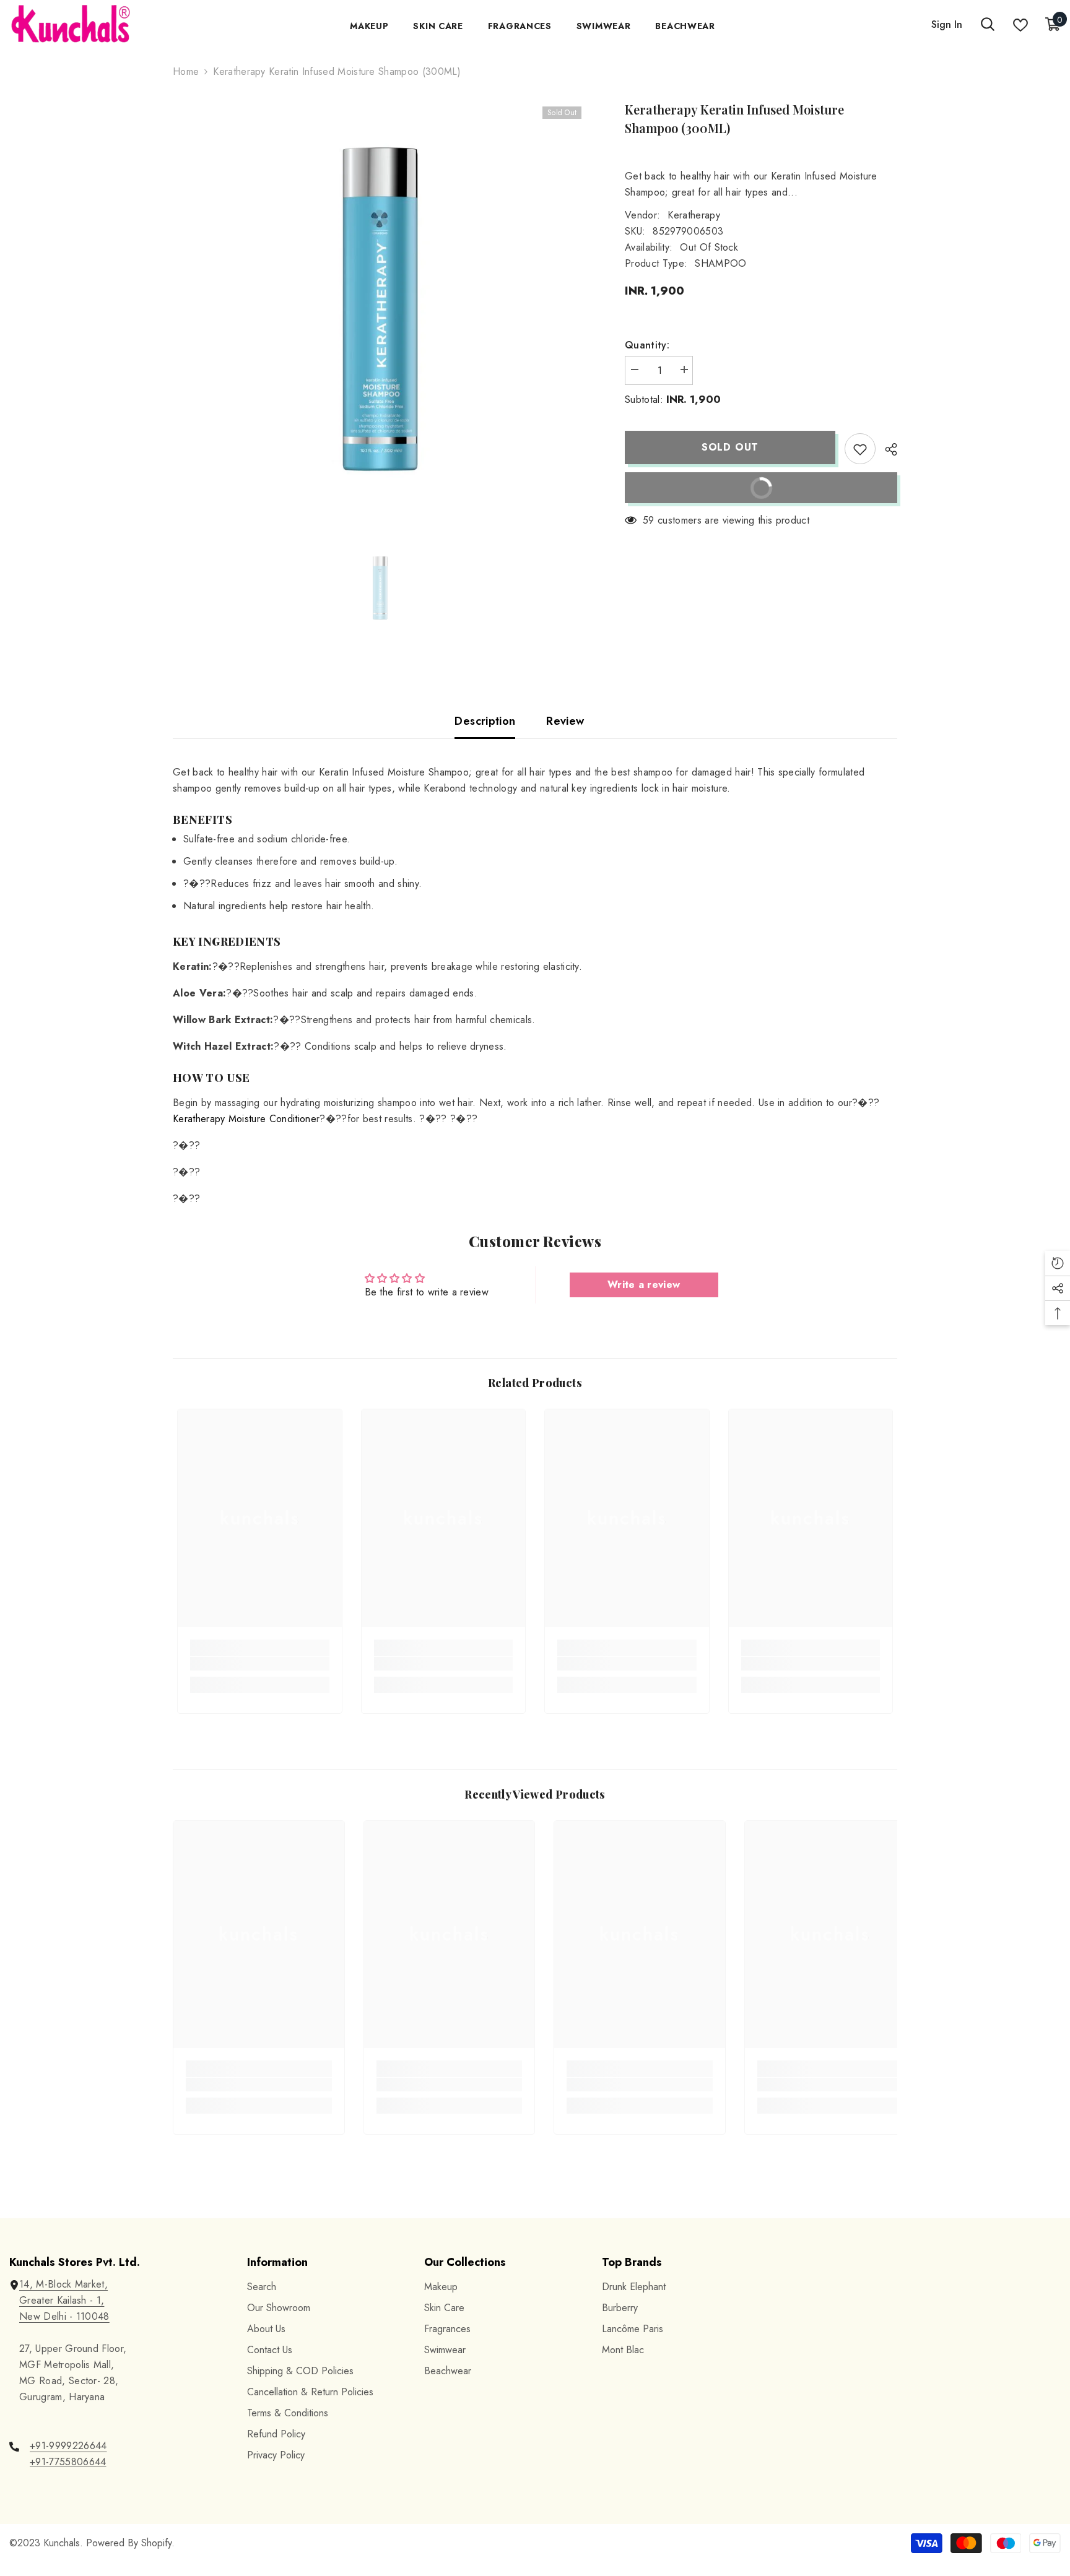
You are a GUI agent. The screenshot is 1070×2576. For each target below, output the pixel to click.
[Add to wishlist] (860, 449)
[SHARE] (886, 449)
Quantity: (647, 345)
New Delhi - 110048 (64, 2316)
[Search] (988, 25)
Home (186, 71)
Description (485, 721)
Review (565, 721)
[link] (260, 1664)
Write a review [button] (644, 1285)
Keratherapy (694, 215)
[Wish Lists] (1020, 25)
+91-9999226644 (68, 2446)
